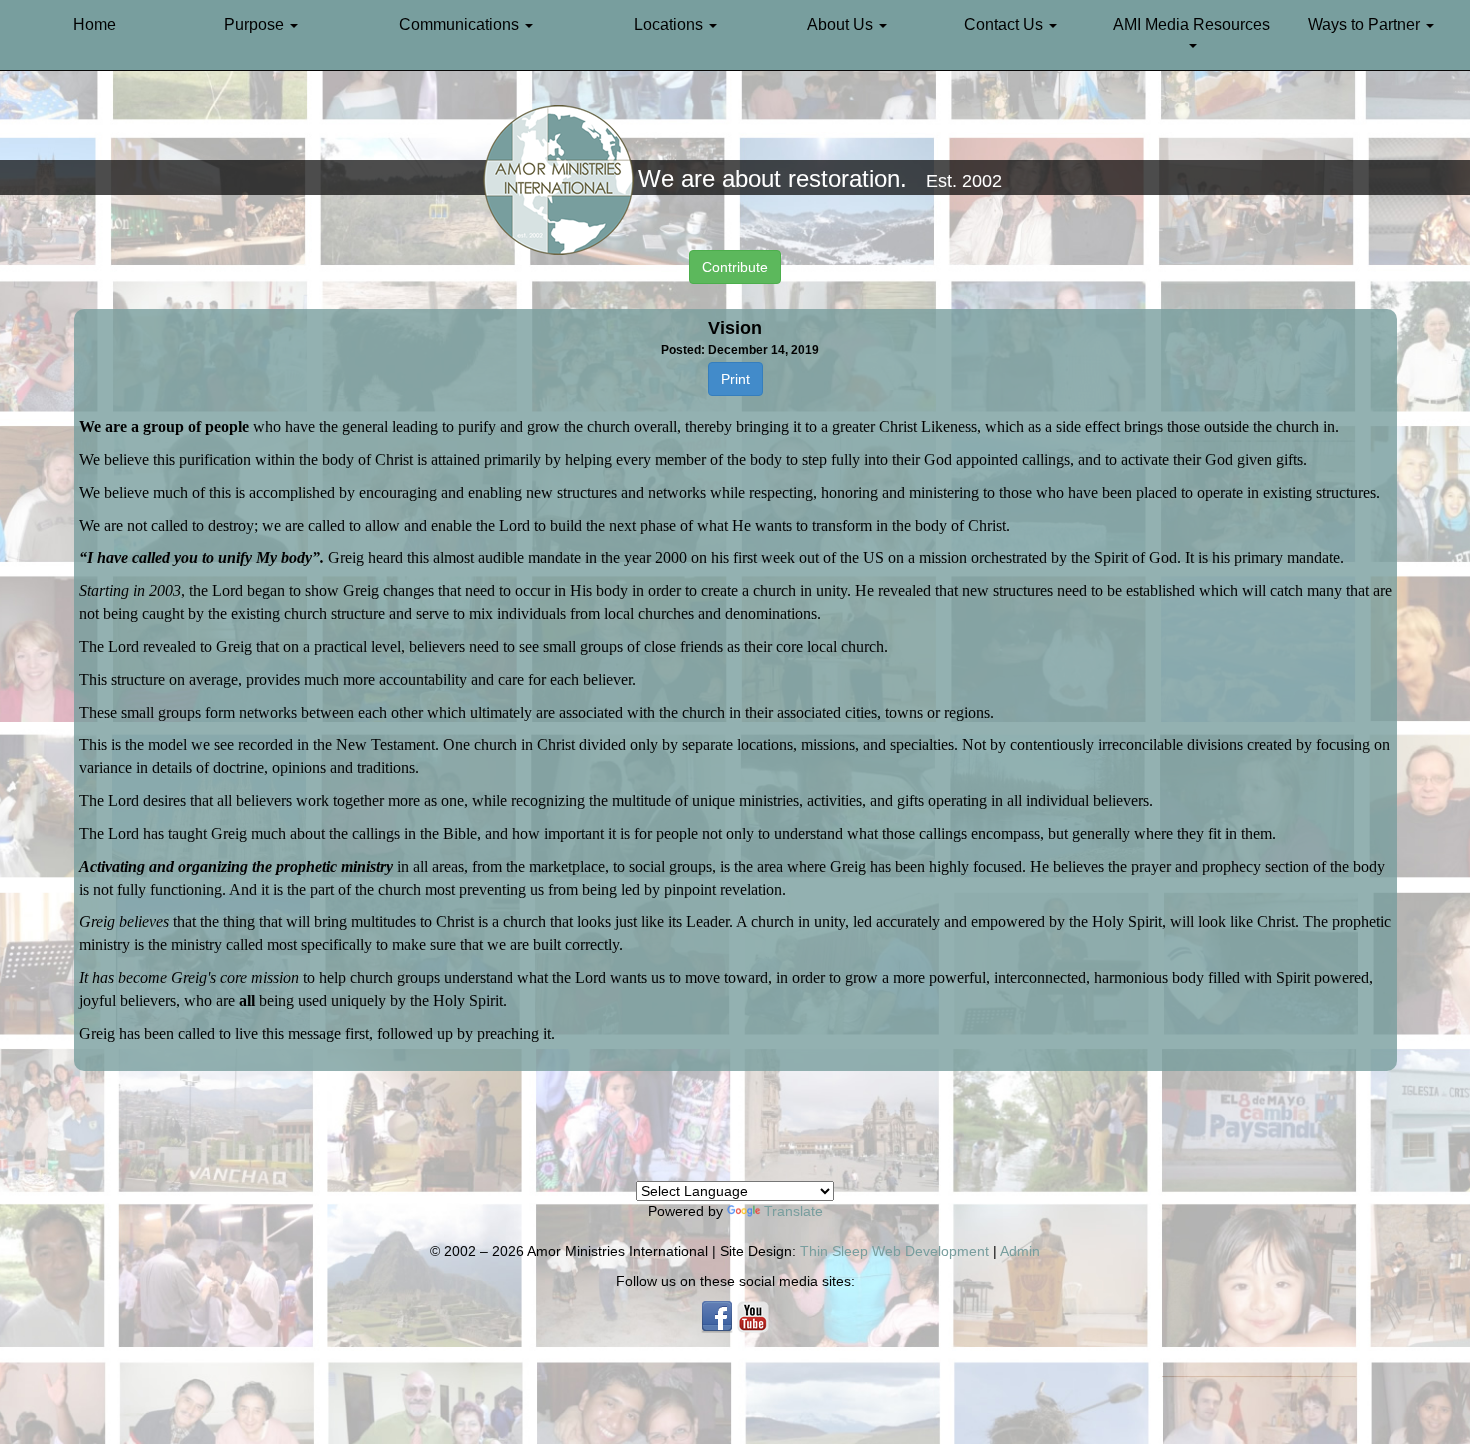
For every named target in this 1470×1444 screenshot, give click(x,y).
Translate (793, 1211)
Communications (461, 24)
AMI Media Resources (1191, 24)
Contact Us (1005, 24)
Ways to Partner (1366, 24)
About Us (842, 24)
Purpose (256, 24)
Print (735, 379)
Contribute (735, 267)
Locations (670, 24)
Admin (1020, 1251)
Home (94, 24)
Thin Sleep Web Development (894, 1251)
